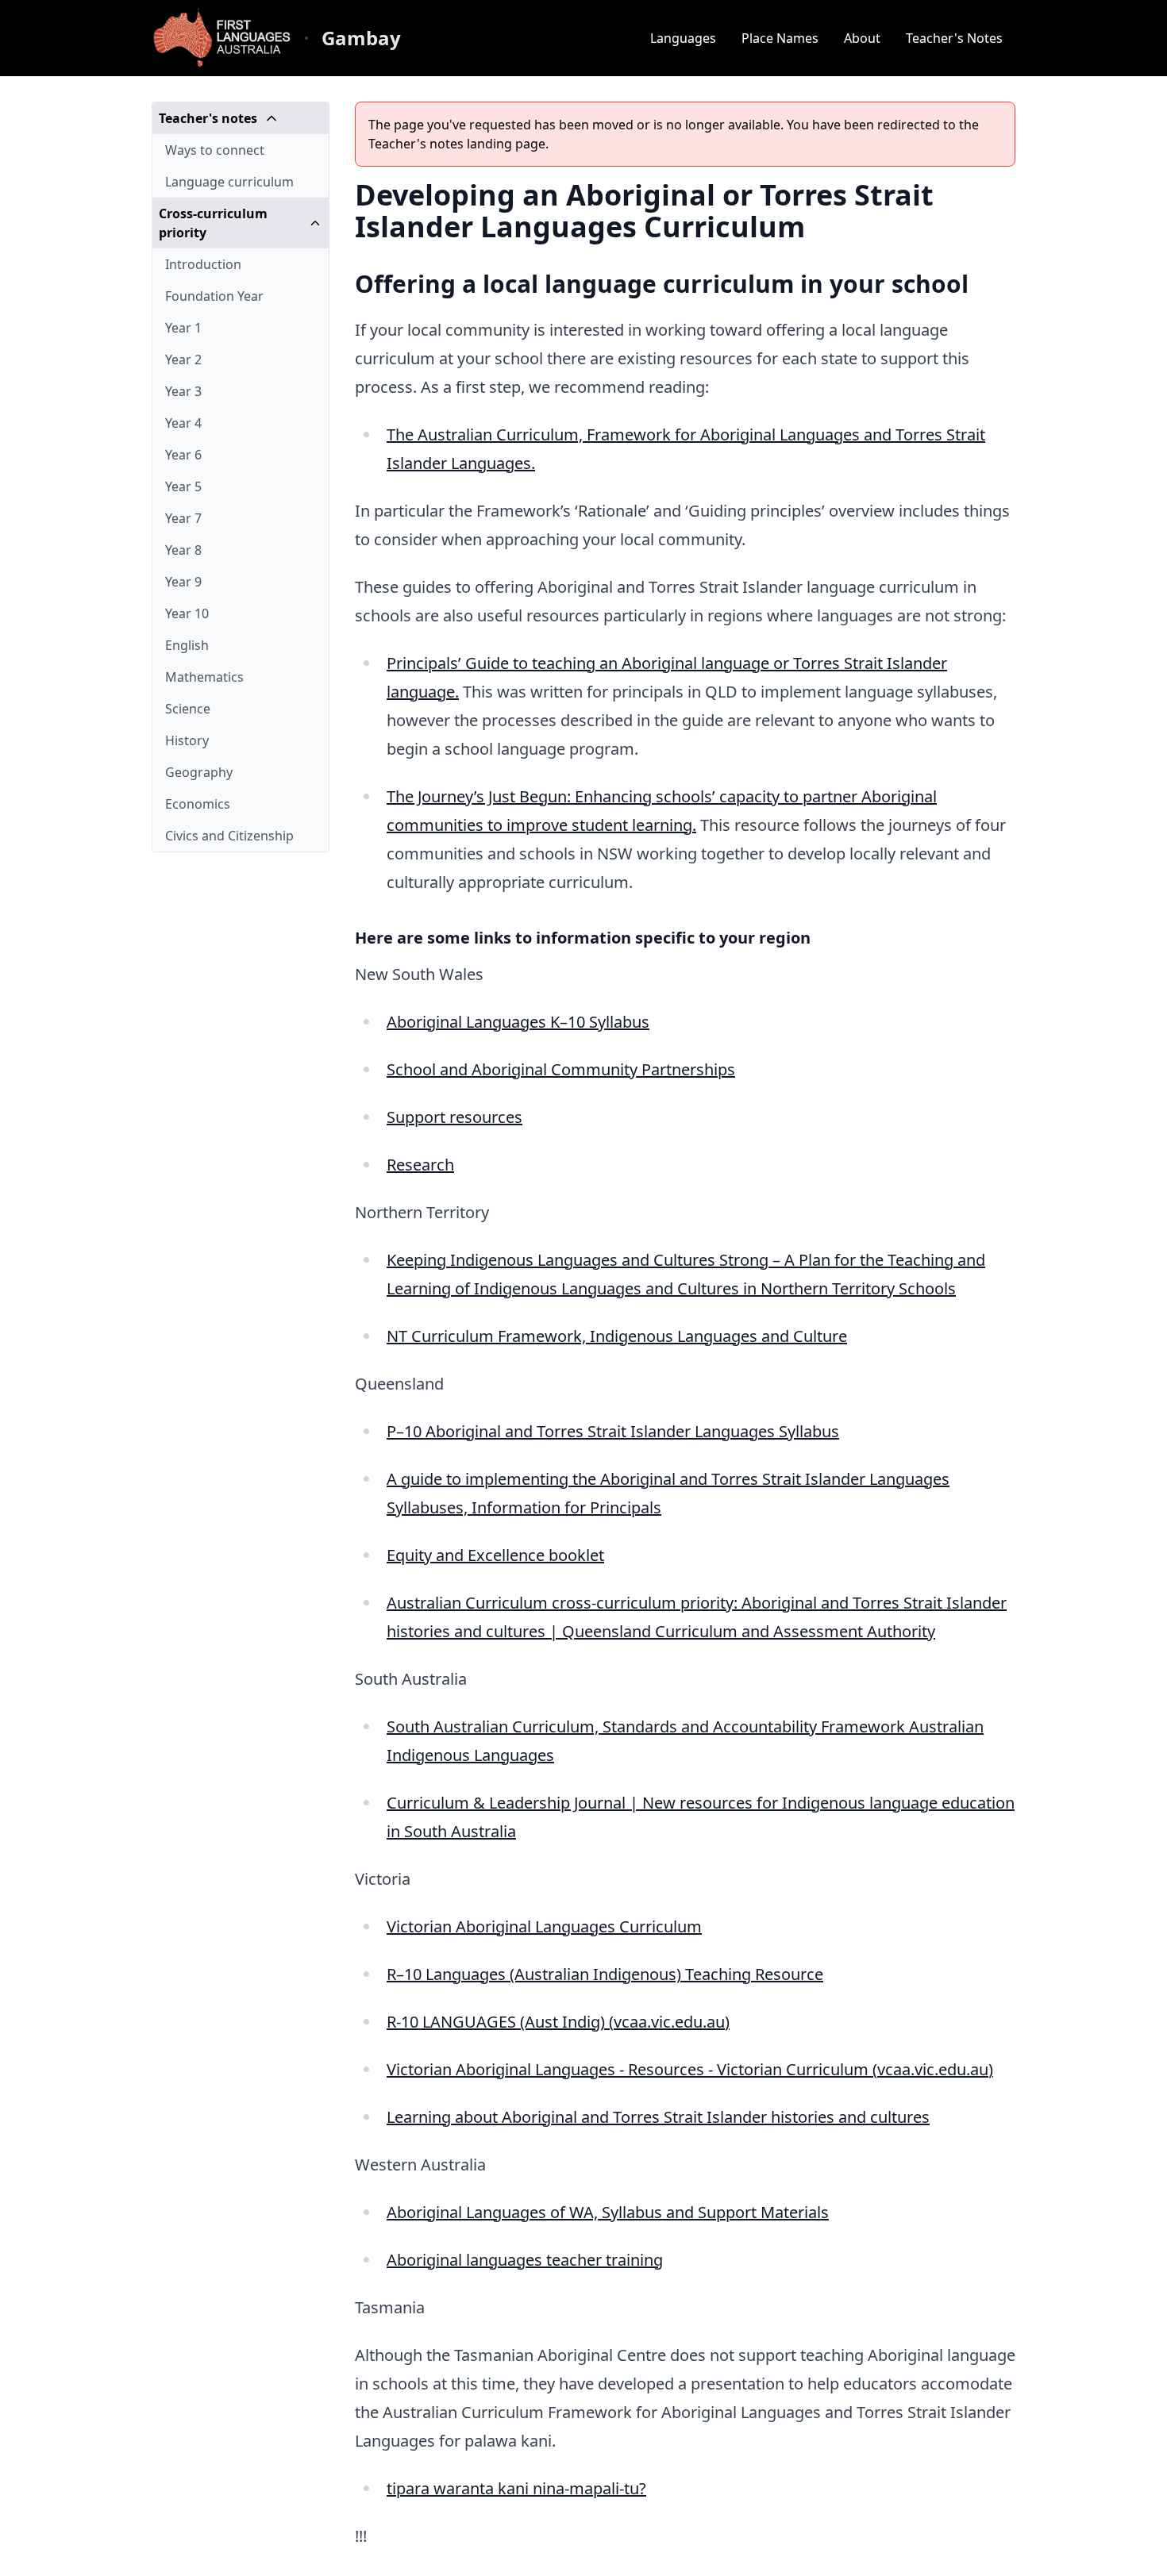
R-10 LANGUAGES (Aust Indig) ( (500, 2022)
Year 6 (183, 455)
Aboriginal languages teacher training (525, 2260)
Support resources (454, 1117)
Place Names (780, 38)
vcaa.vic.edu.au (669, 2022)
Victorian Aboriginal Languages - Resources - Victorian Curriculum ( (632, 2069)
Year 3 (183, 391)
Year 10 (187, 613)
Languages (683, 38)
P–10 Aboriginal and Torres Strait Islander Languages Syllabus (613, 1431)
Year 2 (183, 359)
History (187, 740)
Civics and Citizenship (229, 836)
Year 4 (183, 423)
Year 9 (183, 582)
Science (188, 709)
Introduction (203, 264)
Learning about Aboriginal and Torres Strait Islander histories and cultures (658, 2117)
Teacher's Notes (954, 38)
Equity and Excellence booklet (495, 1555)
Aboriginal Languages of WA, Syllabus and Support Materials (608, 2212)
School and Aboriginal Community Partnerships (561, 1069)
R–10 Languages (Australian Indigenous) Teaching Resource (605, 1974)
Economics (198, 804)
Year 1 (183, 328)
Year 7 (183, 518)
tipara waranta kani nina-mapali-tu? (516, 2488)
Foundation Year (214, 296)
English (187, 645)
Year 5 (183, 486)
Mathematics (204, 677)
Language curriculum (229, 182)
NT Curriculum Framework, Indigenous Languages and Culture (617, 1336)
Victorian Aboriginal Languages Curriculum (544, 1926)
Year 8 (183, 550)
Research (420, 1165)
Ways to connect (215, 150)
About (862, 38)
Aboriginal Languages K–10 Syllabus (518, 1022)
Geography (199, 772)
